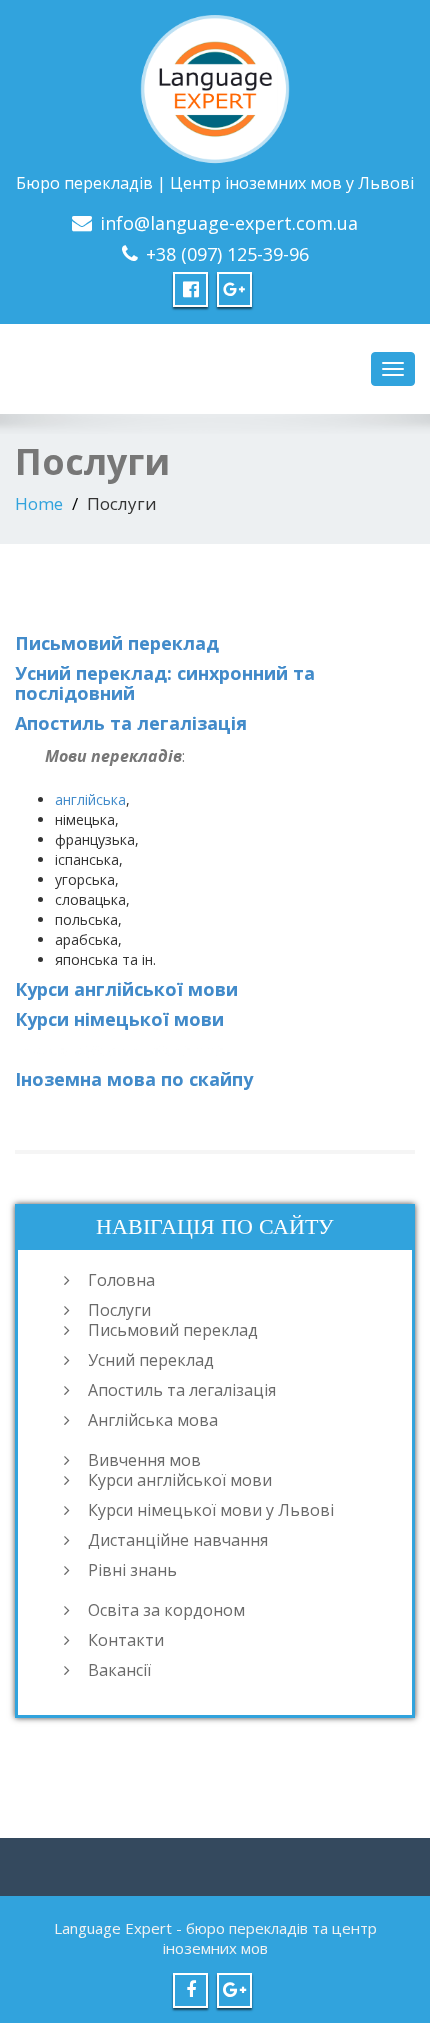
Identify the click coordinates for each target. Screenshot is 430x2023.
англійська (90, 799)
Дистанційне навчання (178, 1540)
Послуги (119, 1310)
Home (39, 503)
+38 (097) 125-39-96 (227, 254)
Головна (121, 1280)
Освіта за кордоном (166, 1610)
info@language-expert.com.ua (229, 223)
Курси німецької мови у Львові (211, 1510)
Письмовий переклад (117, 643)
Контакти (126, 1640)
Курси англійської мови (126, 989)
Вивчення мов (144, 1460)
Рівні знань (132, 1570)
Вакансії (119, 1670)
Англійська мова (153, 1420)
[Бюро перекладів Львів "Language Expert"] (215, 85)
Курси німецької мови (119, 1019)
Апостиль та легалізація (131, 723)
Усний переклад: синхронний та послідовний (165, 683)
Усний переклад (151, 1360)
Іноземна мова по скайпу (134, 1079)
